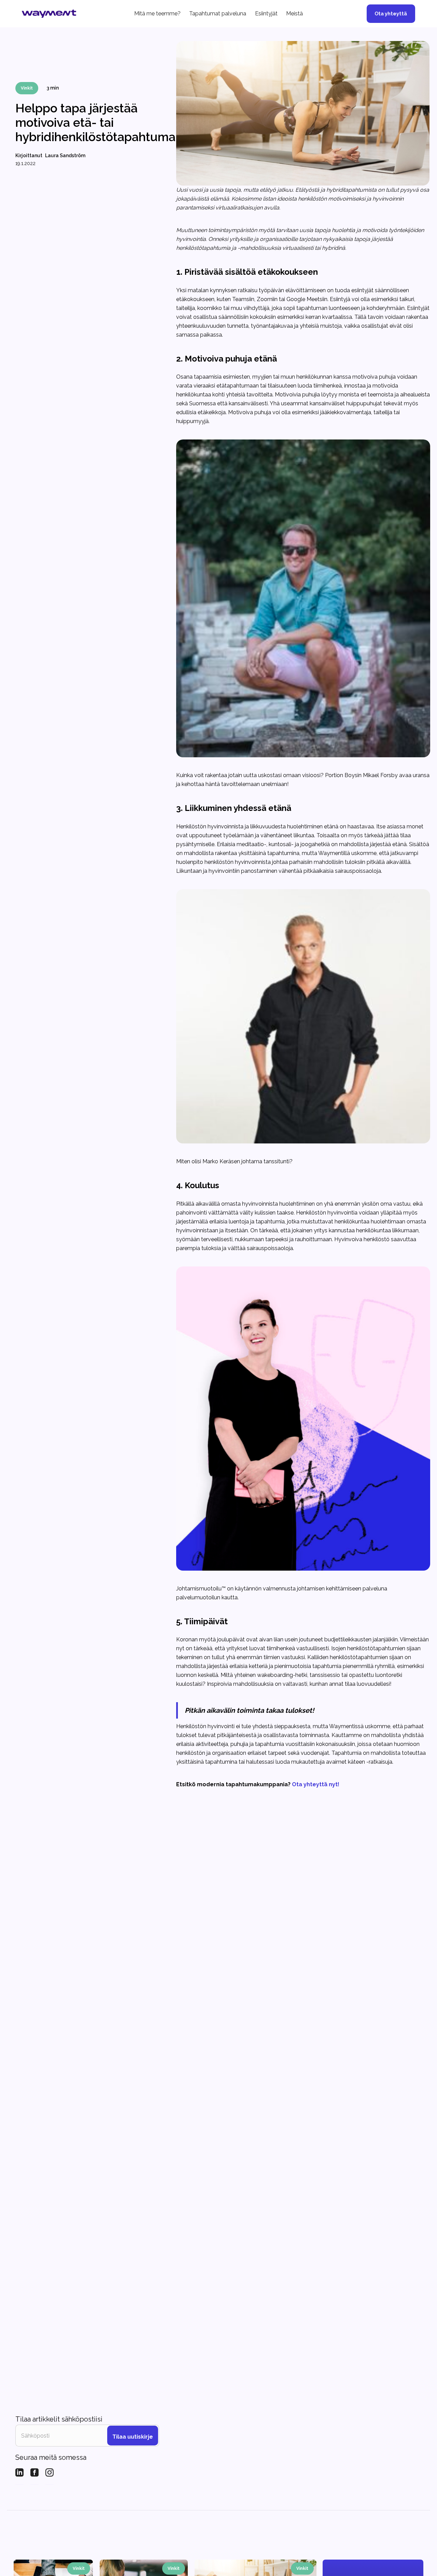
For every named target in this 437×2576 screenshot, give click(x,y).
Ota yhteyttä (391, 13)
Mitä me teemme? (157, 13)
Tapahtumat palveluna (218, 13)
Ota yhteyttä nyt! (316, 1784)
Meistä (294, 13)
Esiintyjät (266, 13)
